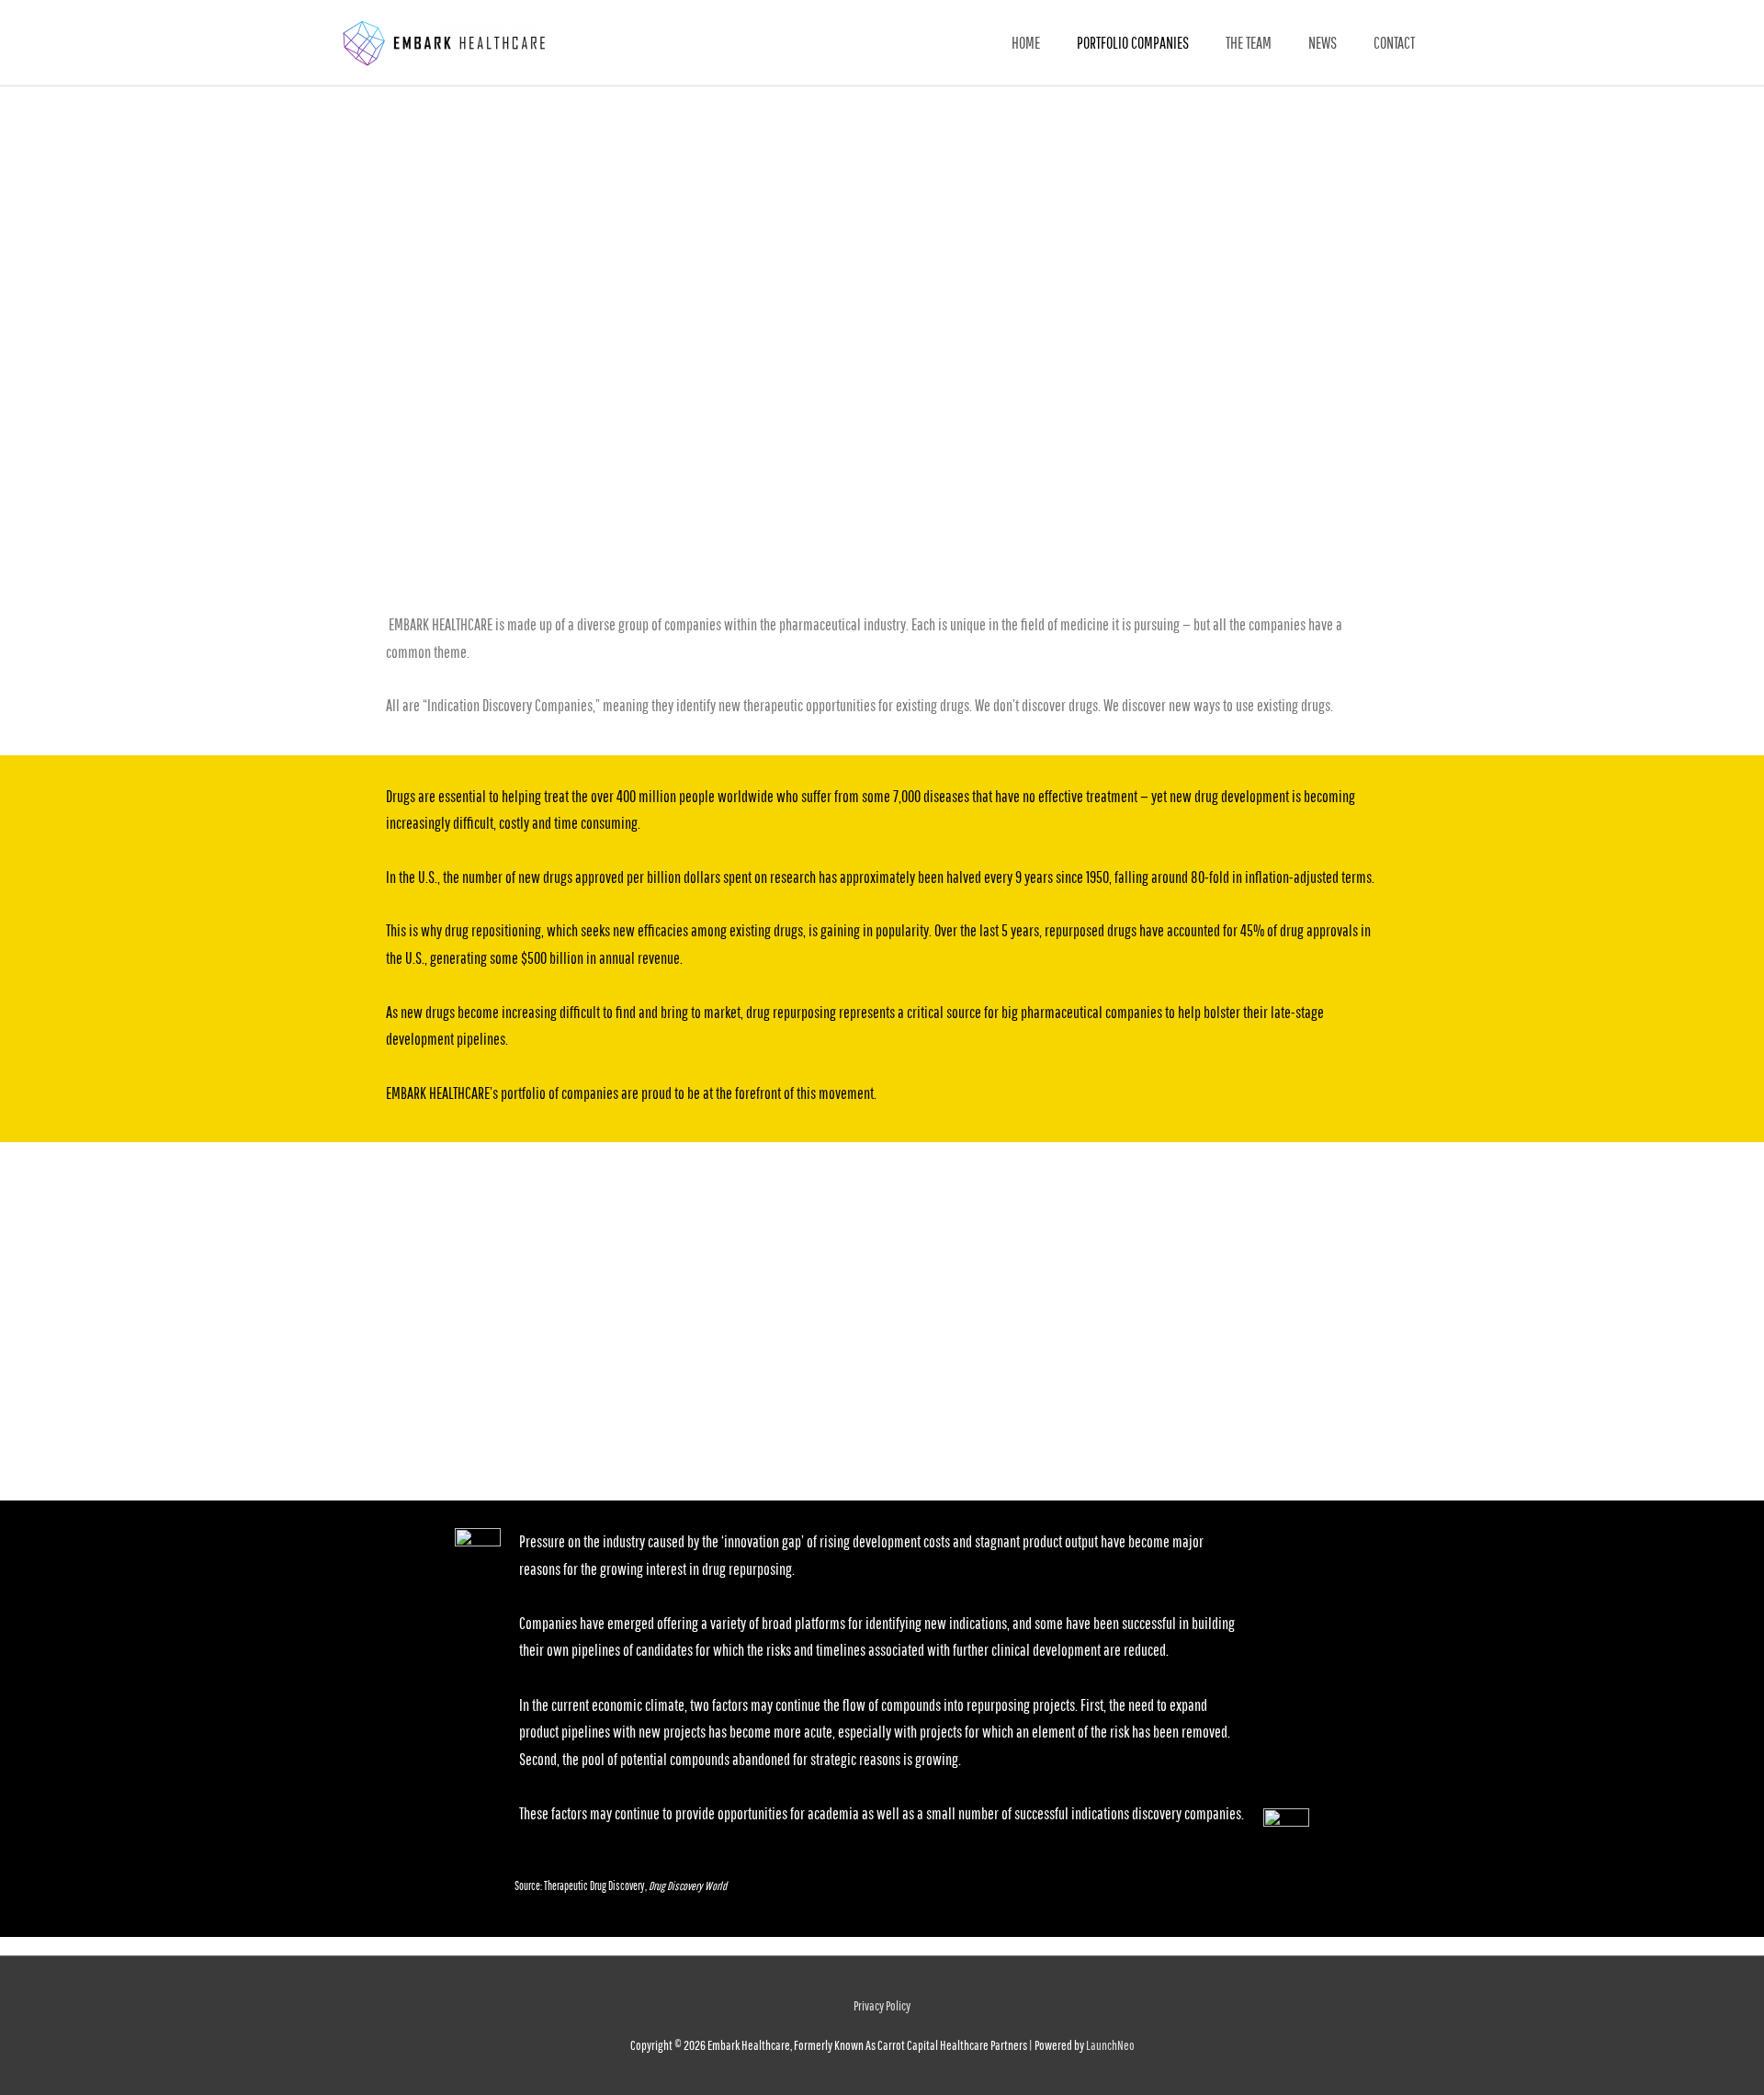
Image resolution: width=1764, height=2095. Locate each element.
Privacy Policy (882, 2005)
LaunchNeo (1110, 2045)
